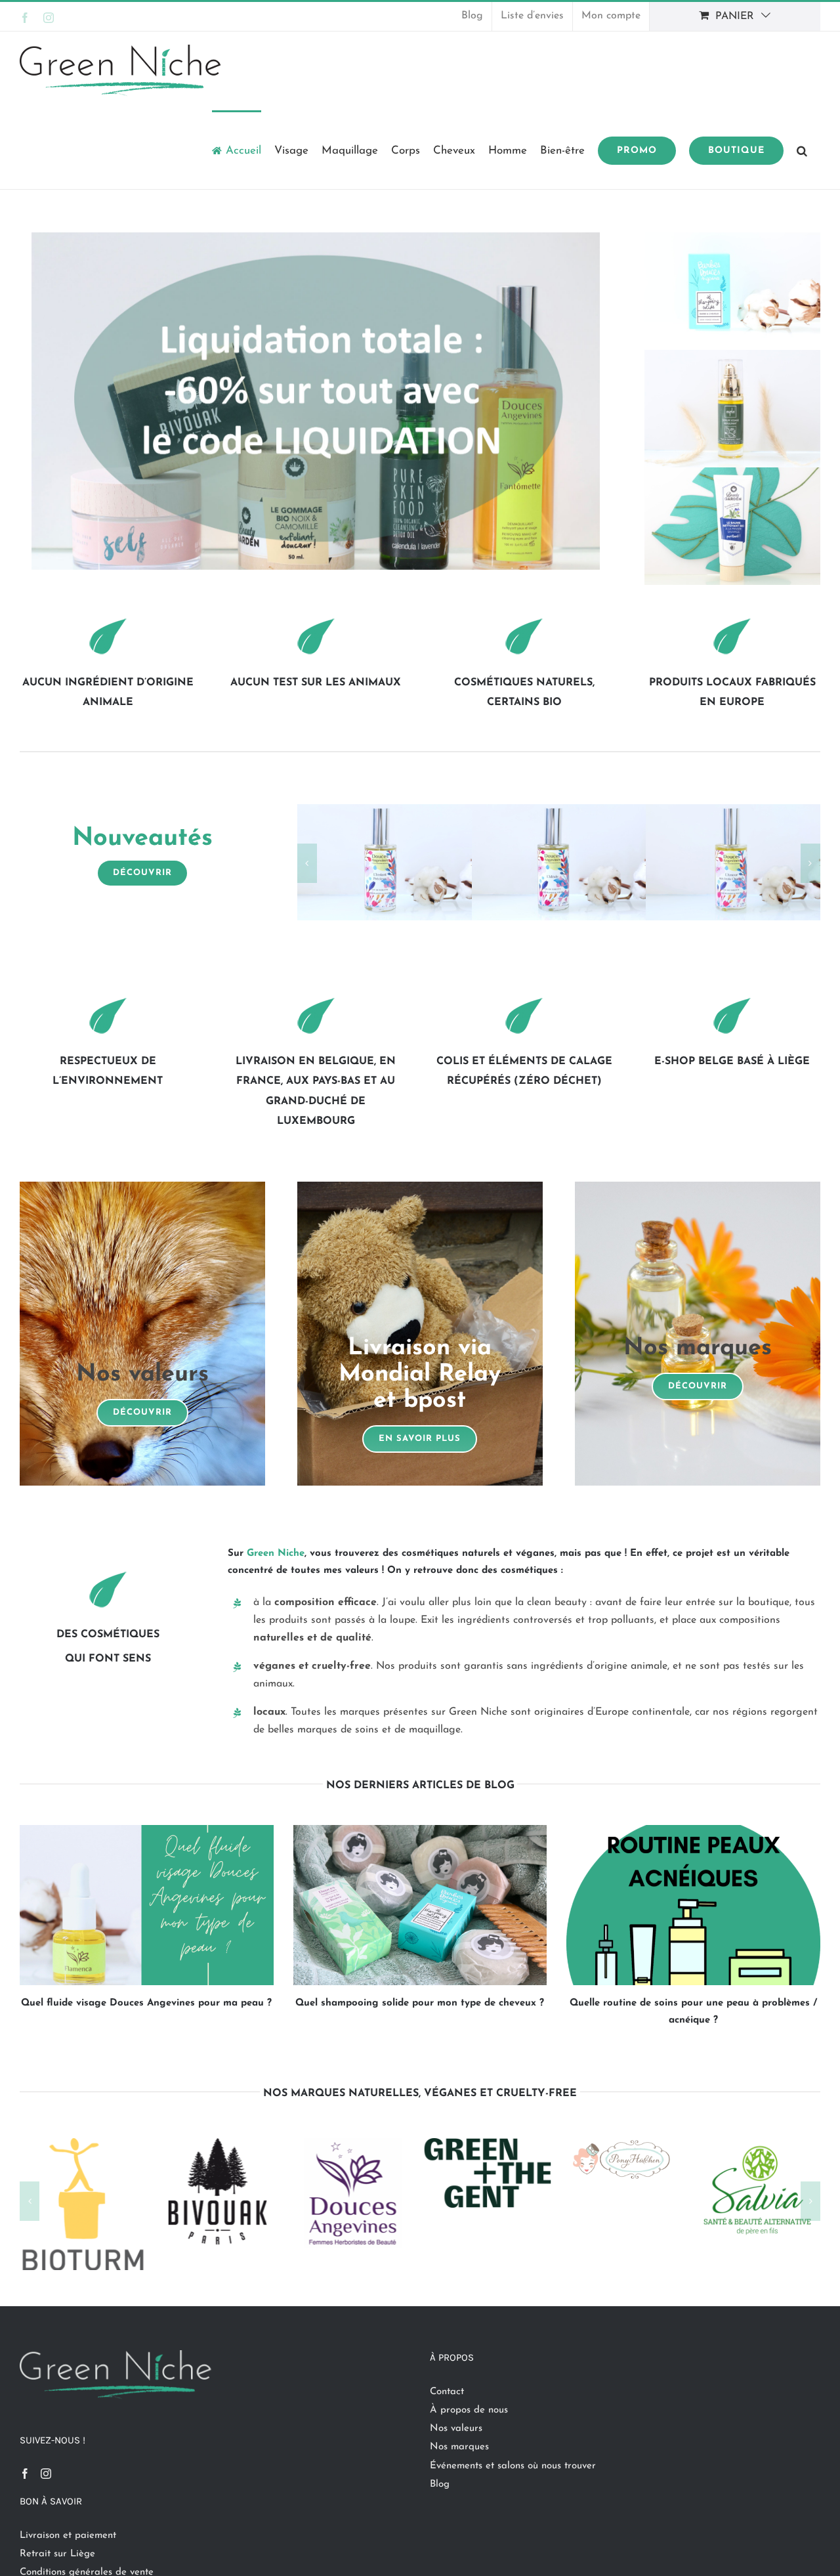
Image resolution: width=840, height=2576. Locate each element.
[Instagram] (46, 2474)
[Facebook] (25, 2474)
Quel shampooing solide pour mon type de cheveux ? (420, 2003)
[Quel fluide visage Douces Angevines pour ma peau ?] (147, 1905)
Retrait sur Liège (57, 2554)
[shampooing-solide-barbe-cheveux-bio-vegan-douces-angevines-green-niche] (732, 237)
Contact (447, 2392)
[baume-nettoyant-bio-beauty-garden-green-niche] (732, 472)
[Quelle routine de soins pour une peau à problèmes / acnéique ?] (693, 1905)
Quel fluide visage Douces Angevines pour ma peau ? (146, 2003)
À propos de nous (469, 2410)
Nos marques (459, 2447)
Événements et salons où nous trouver (513, 2466)
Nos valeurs (456, 2429)
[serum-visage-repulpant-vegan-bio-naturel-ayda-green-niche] (732, 355)
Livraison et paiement (68, 2536)
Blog (440, 2484)
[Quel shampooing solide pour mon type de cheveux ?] (420, 1905)
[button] (802, 150)
